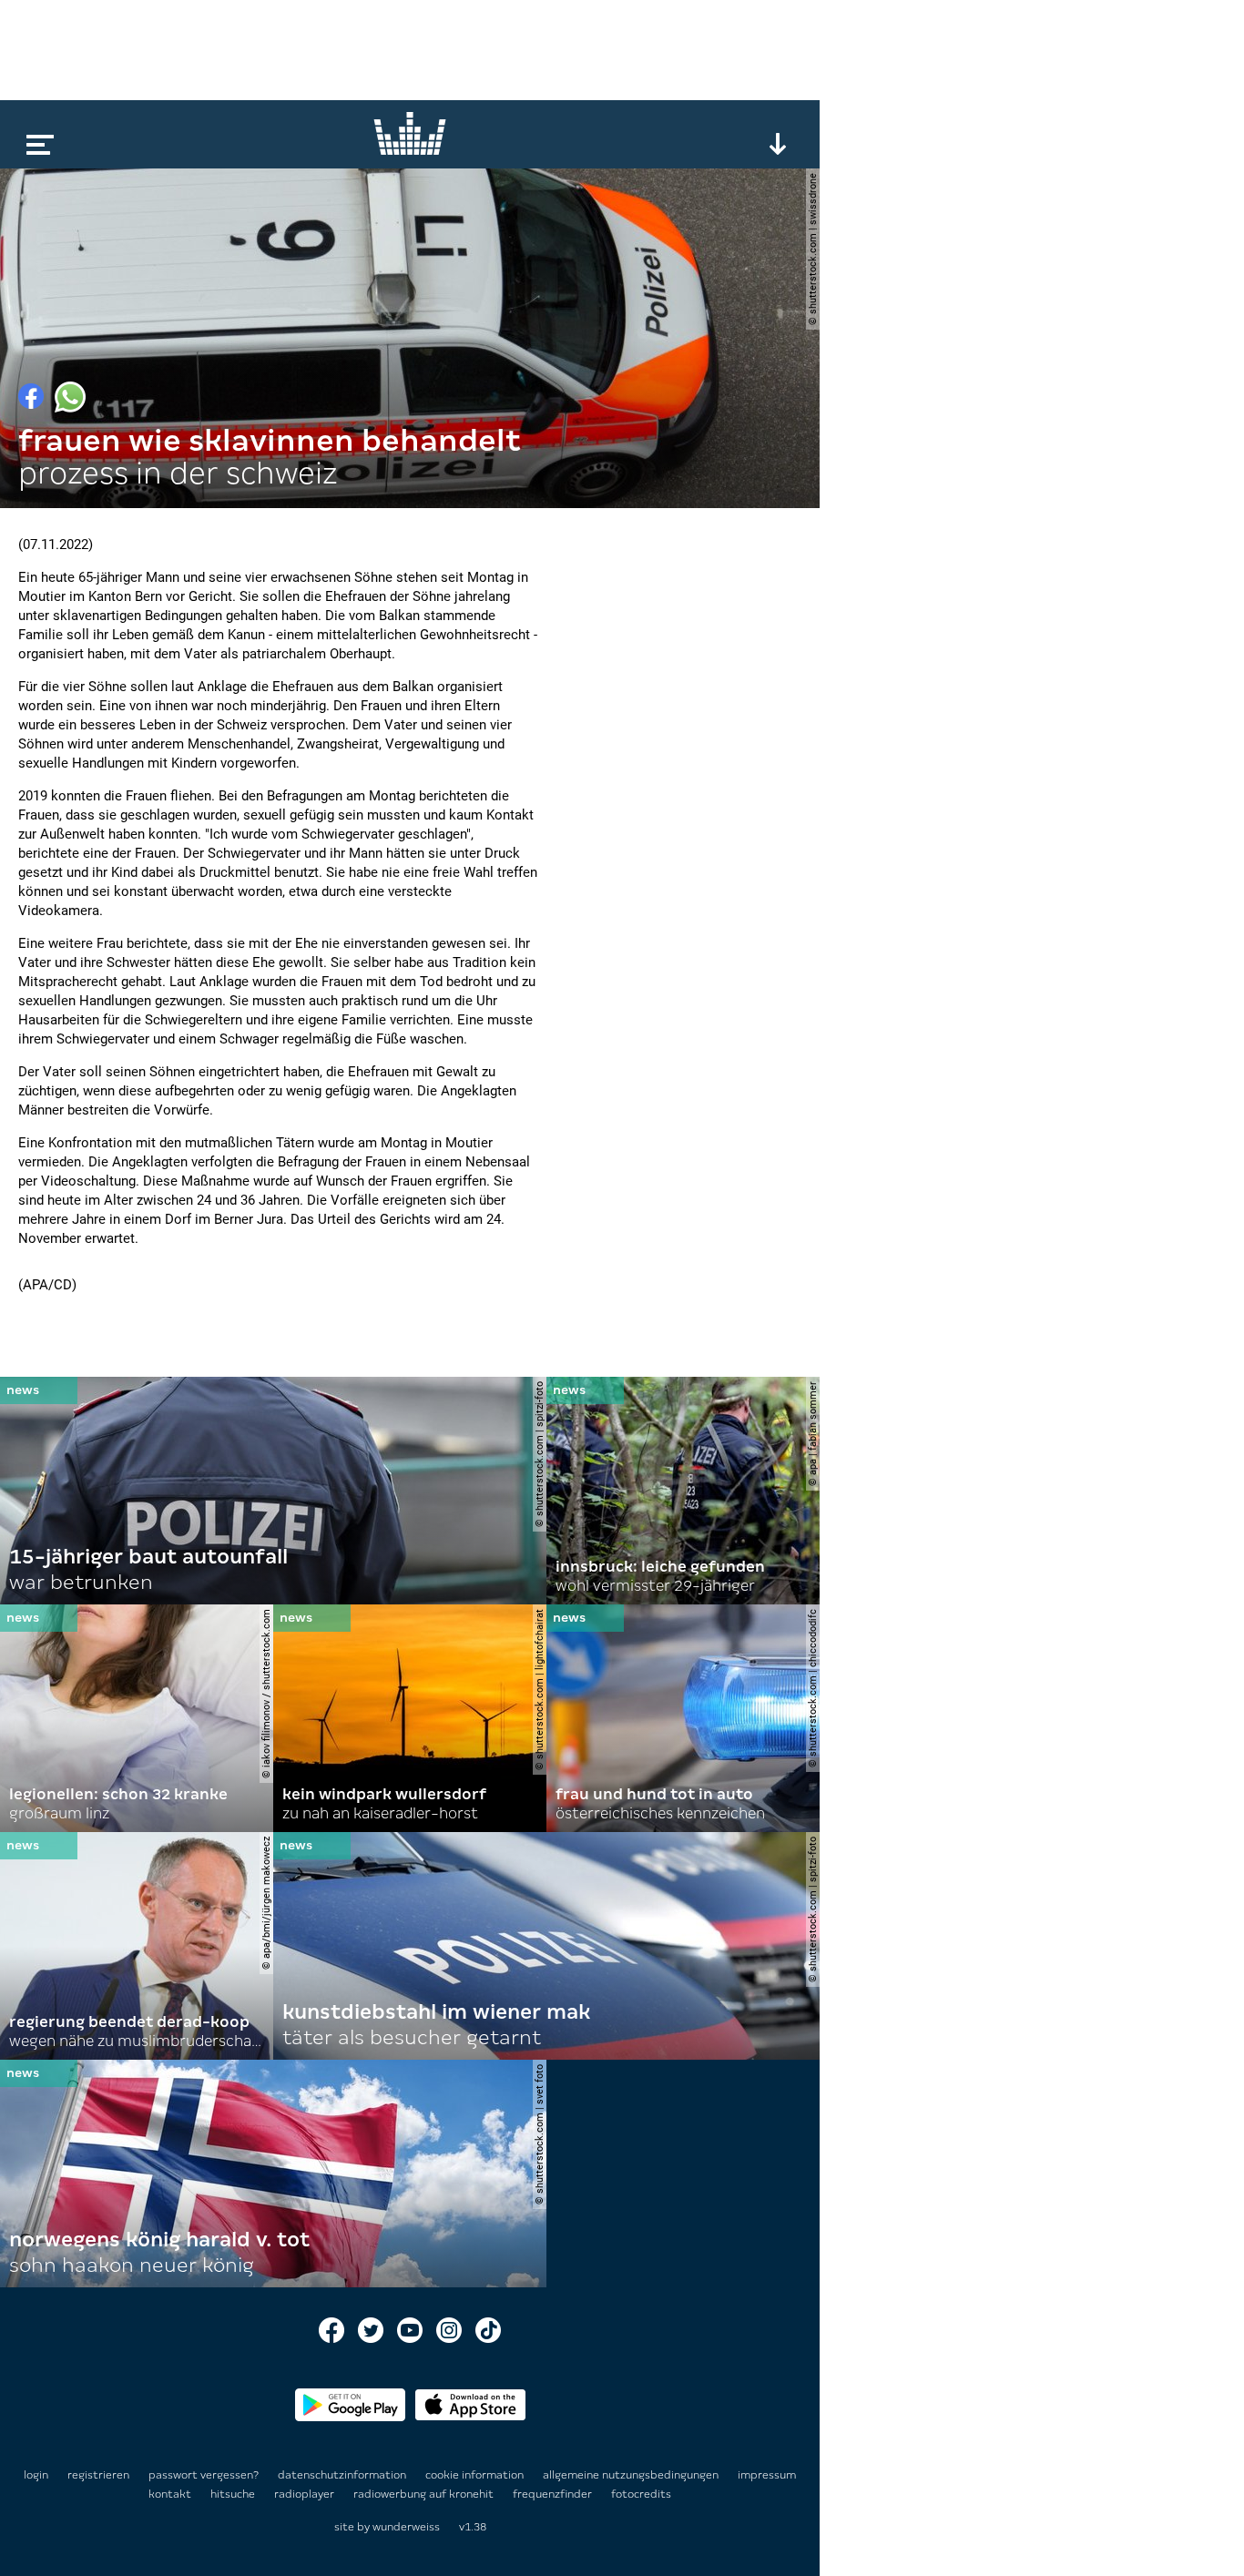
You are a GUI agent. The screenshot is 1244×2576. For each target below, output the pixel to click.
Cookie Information (476, 2475)
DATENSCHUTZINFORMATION (343, 2475)
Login (36, 2475)
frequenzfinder (554, 2494)
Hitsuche (234, 2494)
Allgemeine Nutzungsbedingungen (632, 2475)
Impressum (767, 2475)
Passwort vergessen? (204, 2475)
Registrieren (98, 2475)
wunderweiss (406, 2527)
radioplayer (306, 2494)
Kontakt (171, 2494)
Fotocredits (641, 2494)
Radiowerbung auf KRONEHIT (425, 2494)
